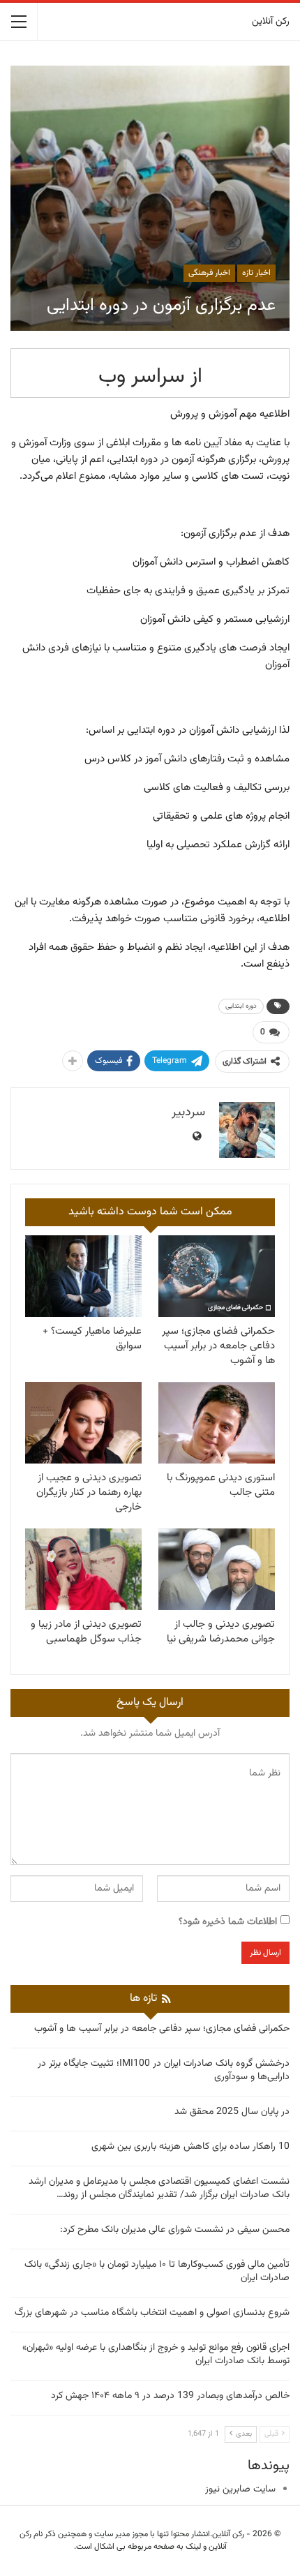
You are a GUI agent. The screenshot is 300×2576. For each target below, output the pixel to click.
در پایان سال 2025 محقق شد (232, 2112)
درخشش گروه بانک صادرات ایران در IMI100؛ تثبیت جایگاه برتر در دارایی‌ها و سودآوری (164, 2070)
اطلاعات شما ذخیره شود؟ (228, 1922)
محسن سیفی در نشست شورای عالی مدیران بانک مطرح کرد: (175, 2230)
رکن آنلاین (271, 22)
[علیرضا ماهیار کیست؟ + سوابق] (83, 1276)
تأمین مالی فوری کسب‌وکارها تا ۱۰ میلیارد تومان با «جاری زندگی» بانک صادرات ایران (157, 2271)
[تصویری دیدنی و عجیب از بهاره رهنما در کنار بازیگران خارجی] (83, 1423)
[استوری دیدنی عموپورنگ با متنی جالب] (217, 1423)
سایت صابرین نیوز (240, 2489)
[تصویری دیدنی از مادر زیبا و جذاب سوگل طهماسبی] (83, 1569)
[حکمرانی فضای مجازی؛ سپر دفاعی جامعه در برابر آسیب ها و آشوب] (217, 1276)
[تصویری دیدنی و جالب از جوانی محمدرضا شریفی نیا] (217, 1569)
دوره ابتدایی (241, 1006)
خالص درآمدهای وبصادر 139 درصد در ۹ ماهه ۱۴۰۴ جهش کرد (170, 2396)
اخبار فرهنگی (209, 273)
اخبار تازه (256, 273)
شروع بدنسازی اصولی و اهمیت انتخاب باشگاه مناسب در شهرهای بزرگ (152, 2313)
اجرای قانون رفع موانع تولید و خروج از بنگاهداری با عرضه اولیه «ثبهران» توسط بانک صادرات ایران (156, 2354)
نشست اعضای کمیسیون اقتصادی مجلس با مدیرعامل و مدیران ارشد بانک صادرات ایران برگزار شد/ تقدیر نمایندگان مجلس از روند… (159, 2188)
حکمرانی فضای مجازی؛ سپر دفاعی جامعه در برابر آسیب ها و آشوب (162, 2029)
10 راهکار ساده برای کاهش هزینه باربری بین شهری (190, 2147)
